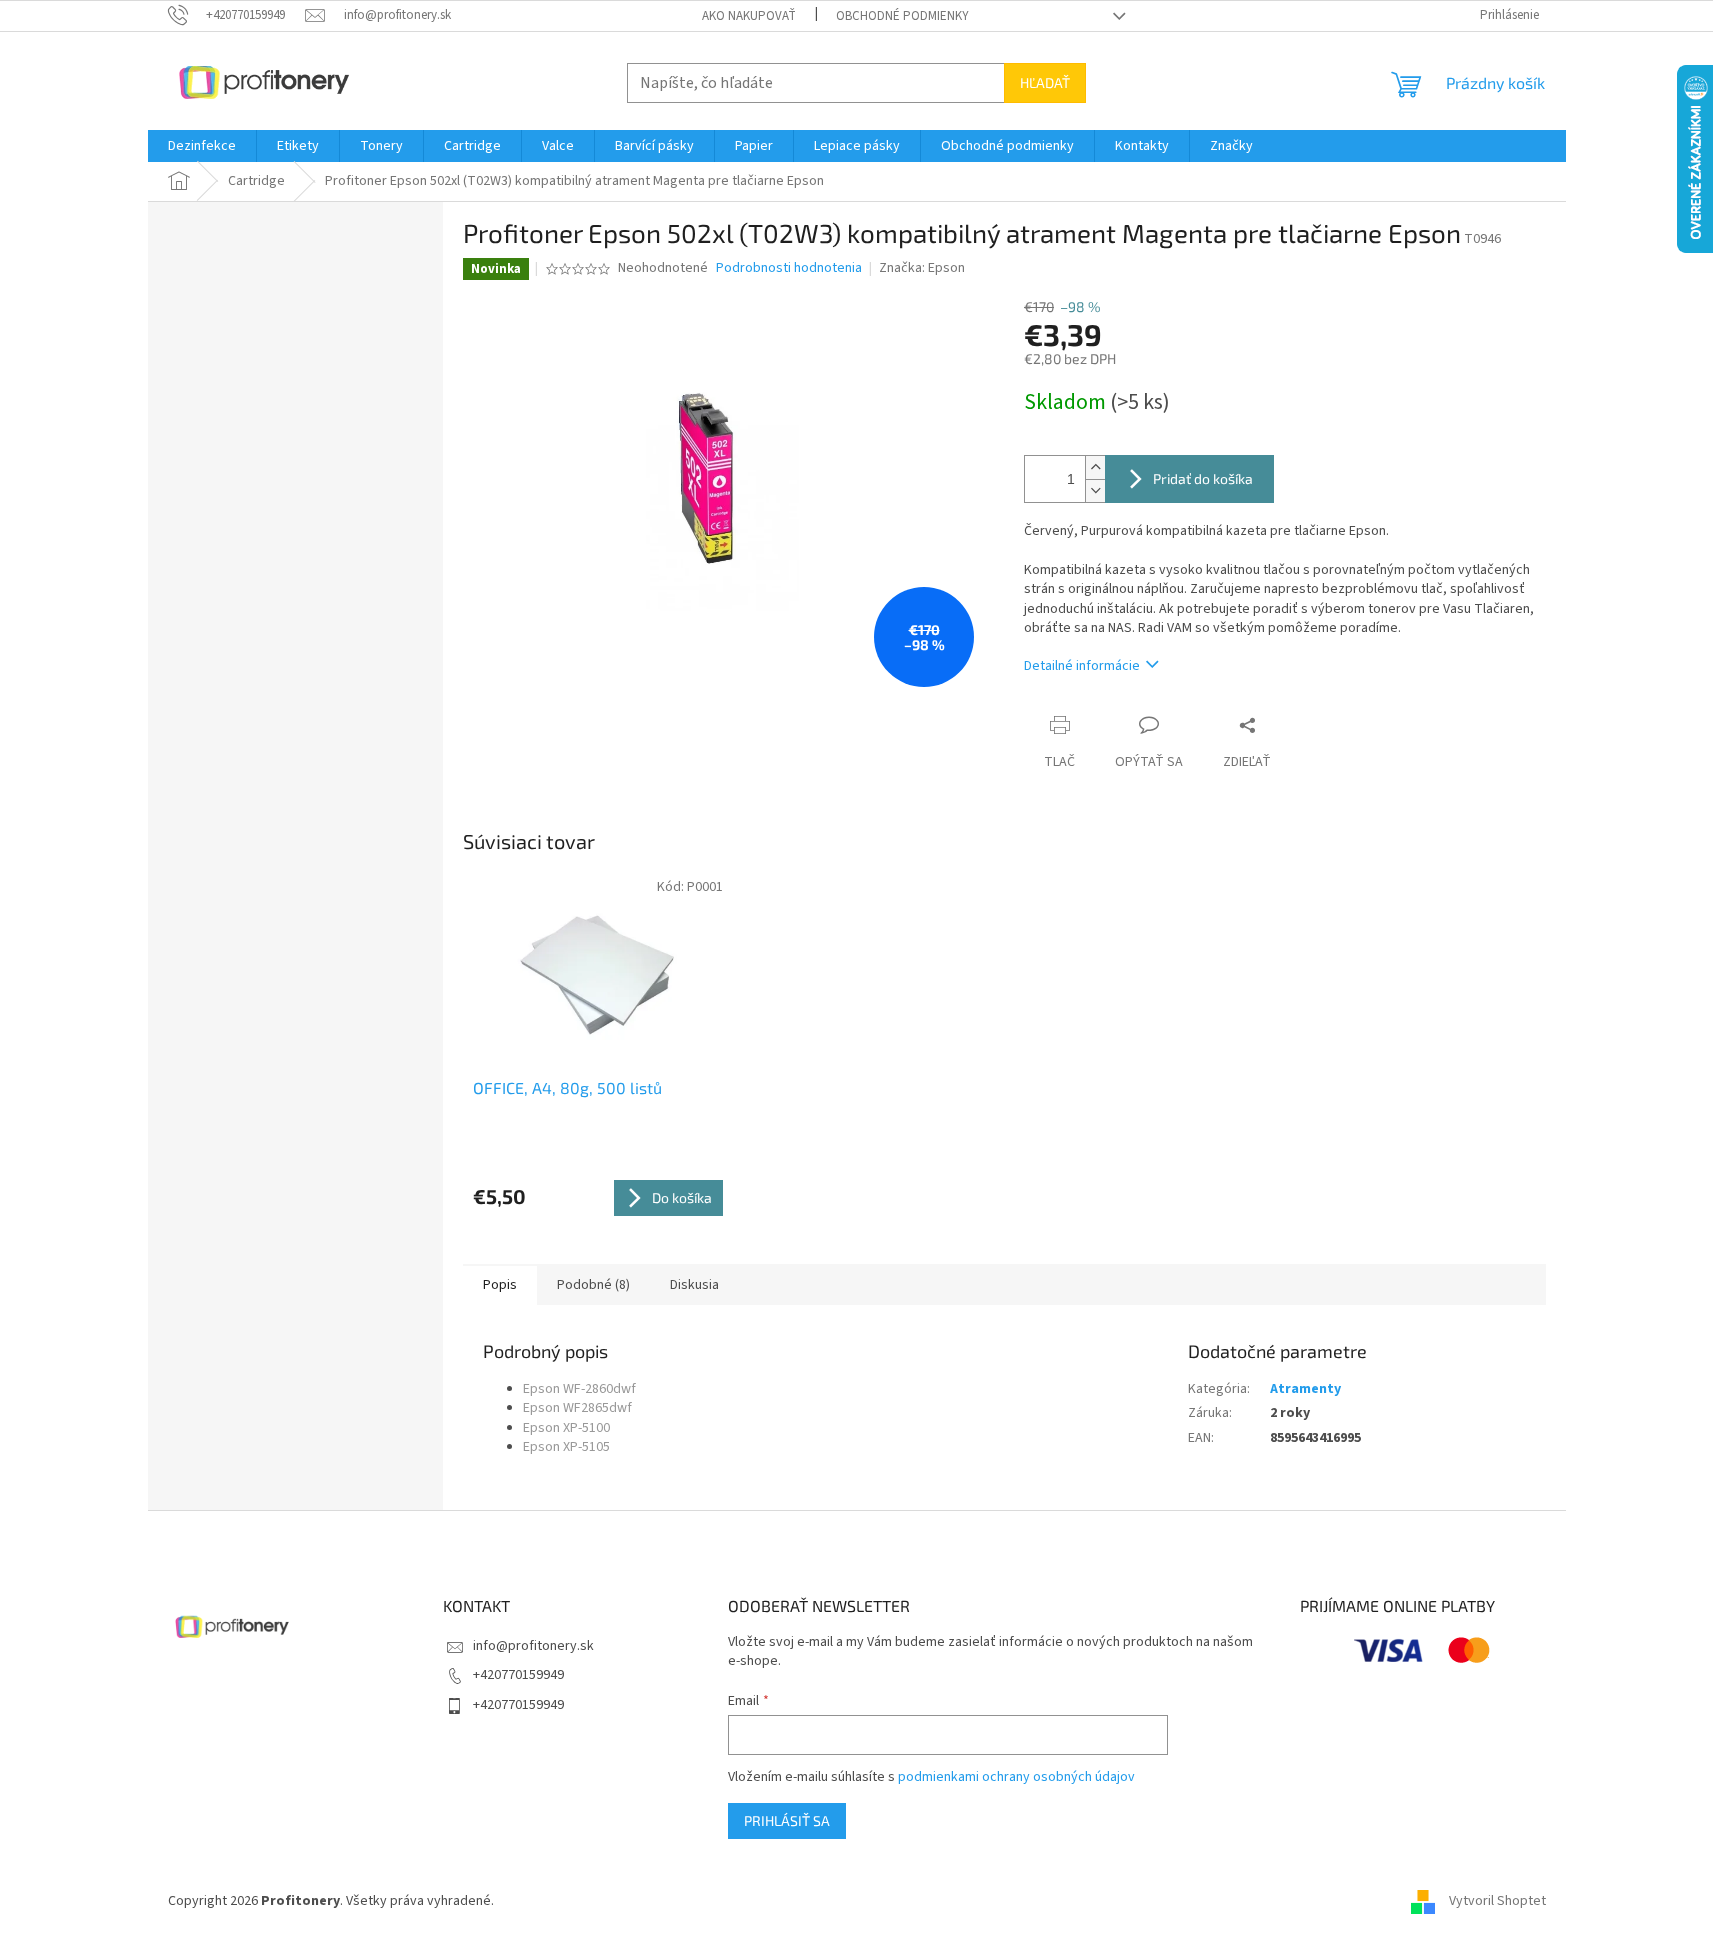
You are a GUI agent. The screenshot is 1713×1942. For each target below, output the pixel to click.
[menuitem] (202, 146)
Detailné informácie (1082, 666)
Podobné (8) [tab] (593, 1285)
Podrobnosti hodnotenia (789, 268)
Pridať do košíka (1203, 478)
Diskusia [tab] (694, 1285)
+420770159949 (518, 1675)
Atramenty (1305, 1389)
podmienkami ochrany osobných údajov (1016, 1777)
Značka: (922, 268)
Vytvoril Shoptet (1497, 1901)
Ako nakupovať (749, 16)
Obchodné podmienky (902, 16)
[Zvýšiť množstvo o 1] (1095, 467)
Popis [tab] (500, 1285)
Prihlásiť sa (787, 1820)
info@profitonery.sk (533, 1646)
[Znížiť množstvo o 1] (1095, 490)
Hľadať (1045, 82)
